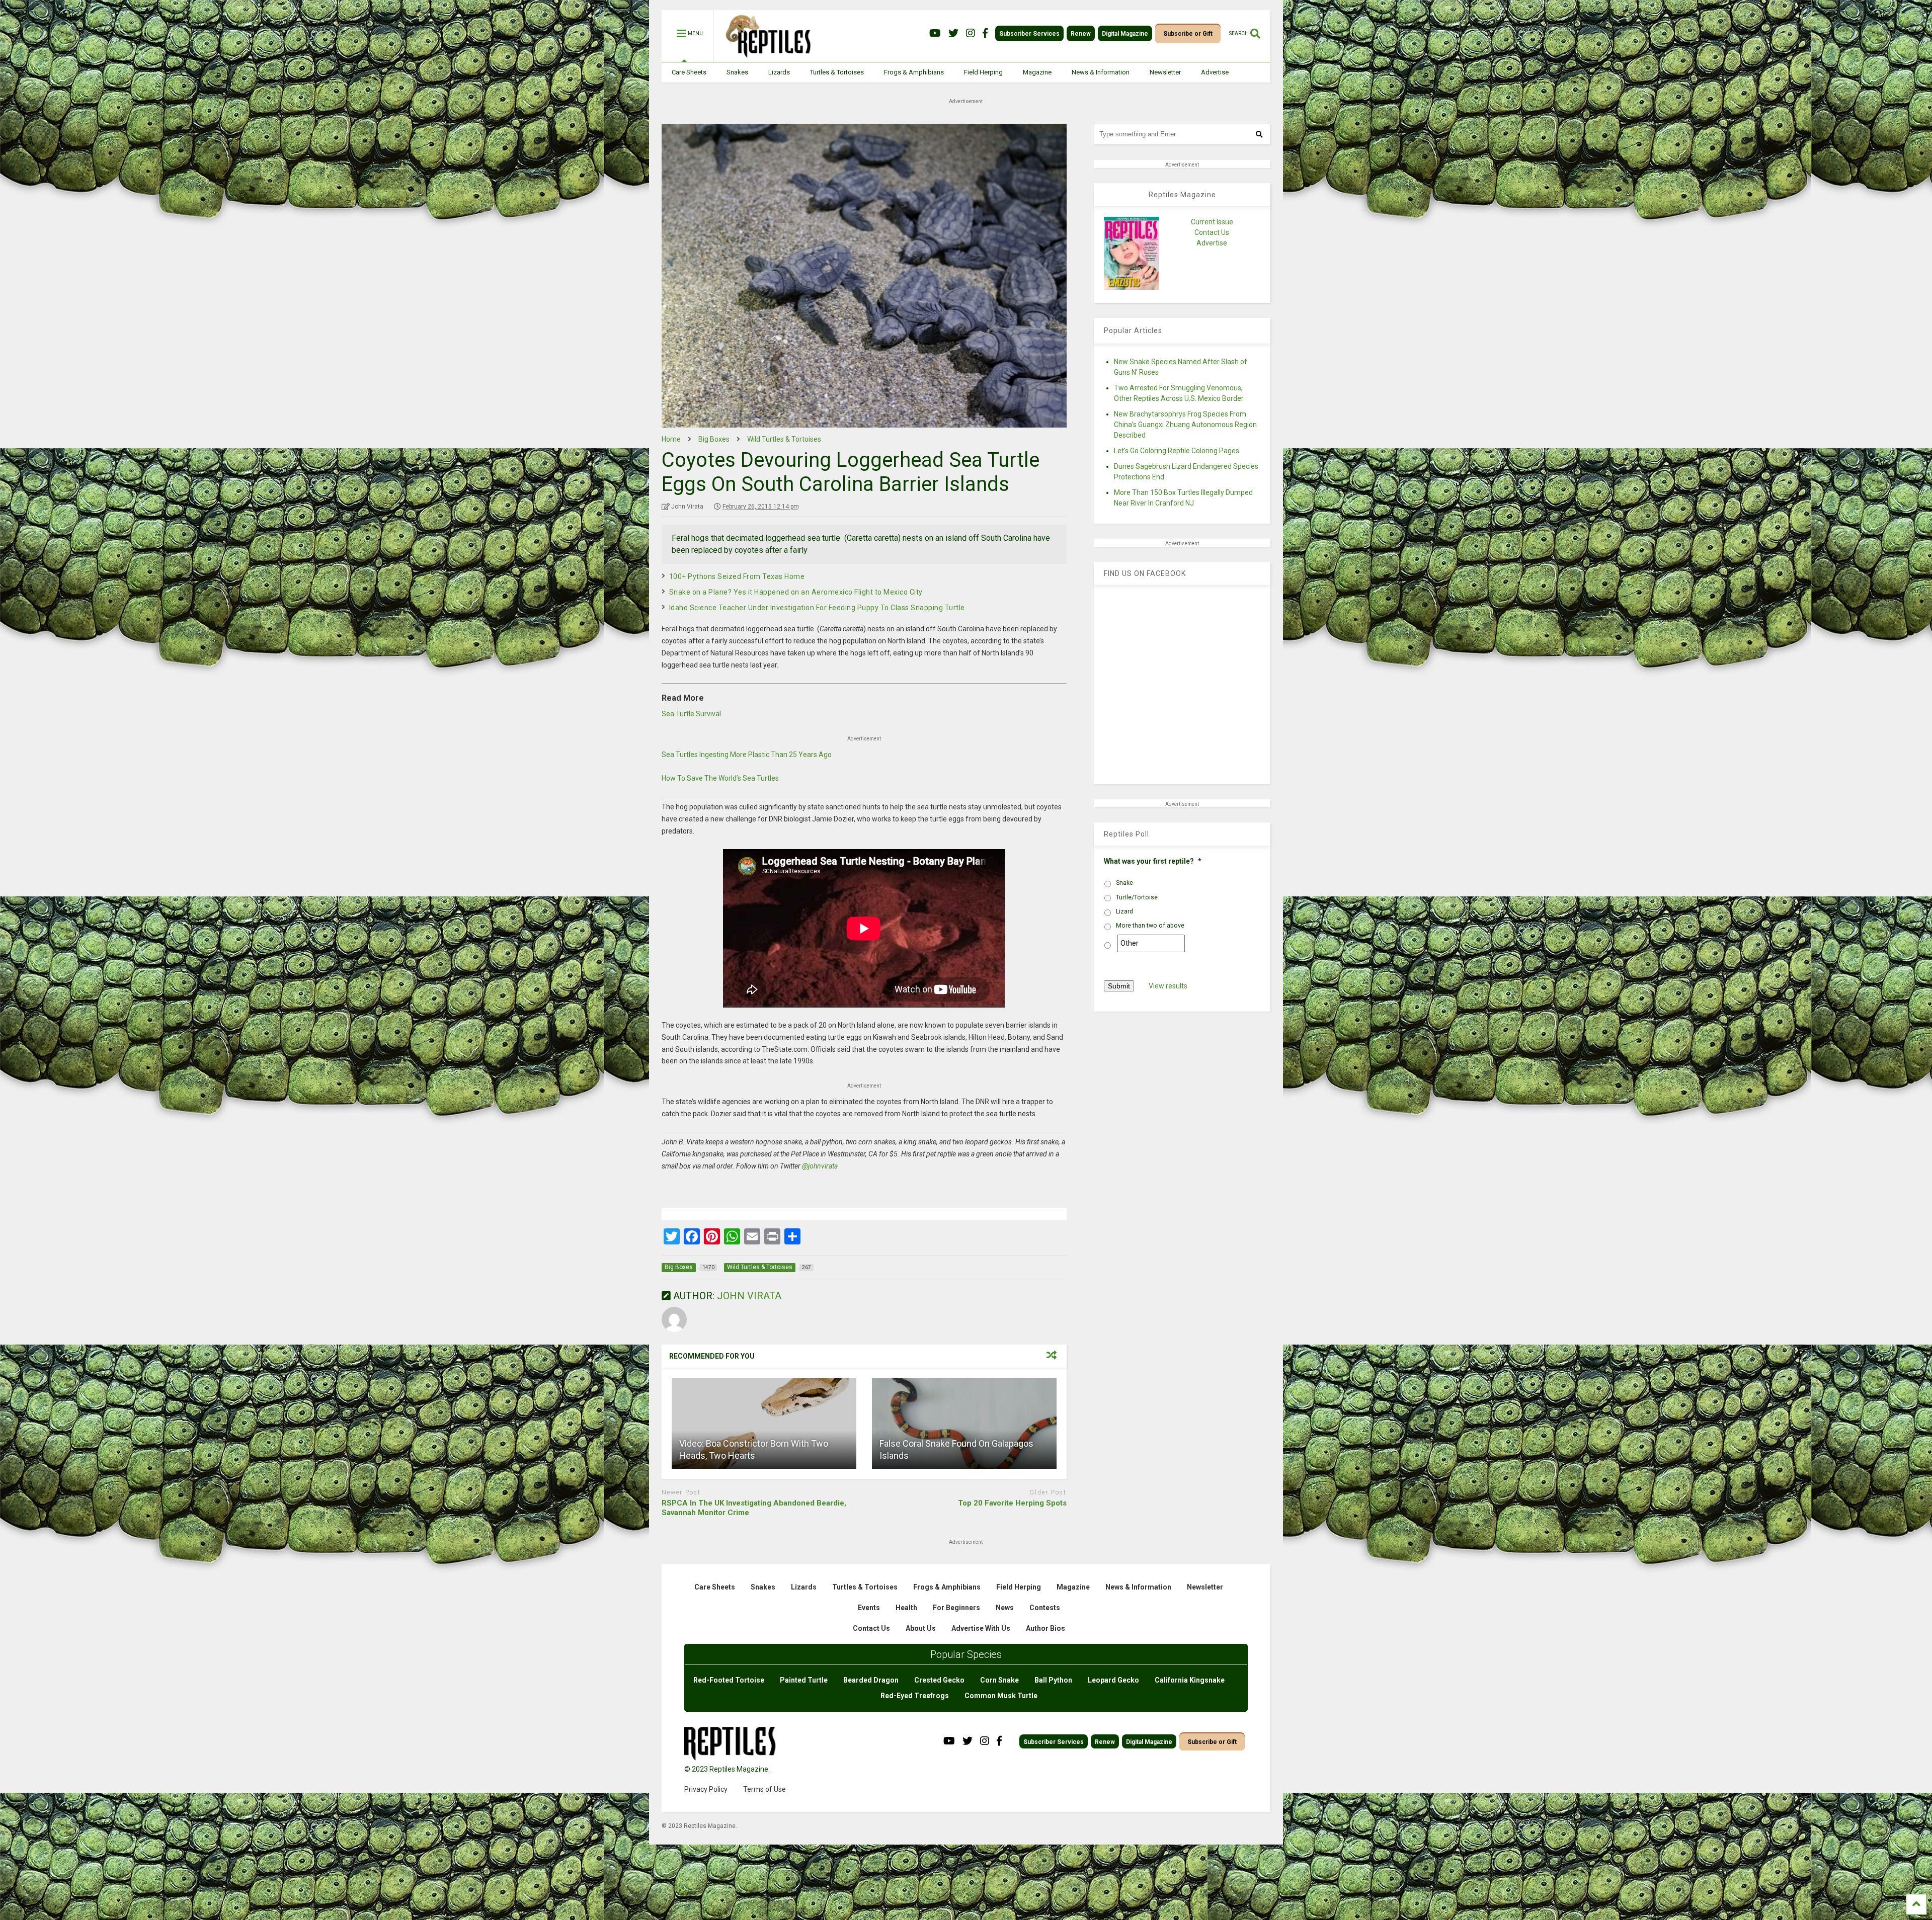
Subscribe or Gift (1188, 34)
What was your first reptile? (1153, 861)
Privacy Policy (706, 1789)
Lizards (779, 72)
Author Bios (1045, 1628)
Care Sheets (689, 72)
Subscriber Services (1029, 34)
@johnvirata (820, 1166)
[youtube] (935, 33)
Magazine (1037, 72)
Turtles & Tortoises (837, 72)
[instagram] (971, 33)
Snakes (737, 72)
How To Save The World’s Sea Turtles (720, 778)
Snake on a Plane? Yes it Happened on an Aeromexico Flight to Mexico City (796, 592)
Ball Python (1053, 1680)
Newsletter (1165, 72)
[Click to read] (764, 1424)
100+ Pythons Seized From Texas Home (737, 576)
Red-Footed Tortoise (729, 1680)
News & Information (1101, 72)
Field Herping (983, 72)
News (1005, 1608)
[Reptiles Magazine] (765, 57)
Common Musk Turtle (1001, 1696)
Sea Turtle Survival (691, 714)
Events (869, 1608)
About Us (921, 1628)
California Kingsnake (1190, 1680)
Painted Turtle (804, 1680)
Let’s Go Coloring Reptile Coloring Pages (1177, 451)
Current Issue (1212, 222)
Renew (1081, 34)
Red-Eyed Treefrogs (915, 1696)
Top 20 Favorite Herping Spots (1012, 1503)
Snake (1124, 883)
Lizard (1124, 911)
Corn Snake (999, 1680)
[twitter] (953, 33)
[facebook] (985, 33)
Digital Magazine (1125, 34)
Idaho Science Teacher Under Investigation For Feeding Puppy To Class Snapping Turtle (817, 608)
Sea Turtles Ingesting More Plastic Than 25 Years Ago (747, 755)
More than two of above (1150, 926)
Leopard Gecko (1113, 1680)
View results (1168, 986)
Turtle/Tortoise (1137, 897)
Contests (1045, 1608)
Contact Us (1212, 232)
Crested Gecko (939, 1680)
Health (906, 1608)
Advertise (1215, 72)
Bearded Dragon (871, 1680)
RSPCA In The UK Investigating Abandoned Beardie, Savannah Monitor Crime (754, 1508)
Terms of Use (764, 1789)
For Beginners (956, 1608)
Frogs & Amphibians (914, 72)
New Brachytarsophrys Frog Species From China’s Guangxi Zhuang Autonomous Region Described (1185, 425)
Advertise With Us (981, 1628)
